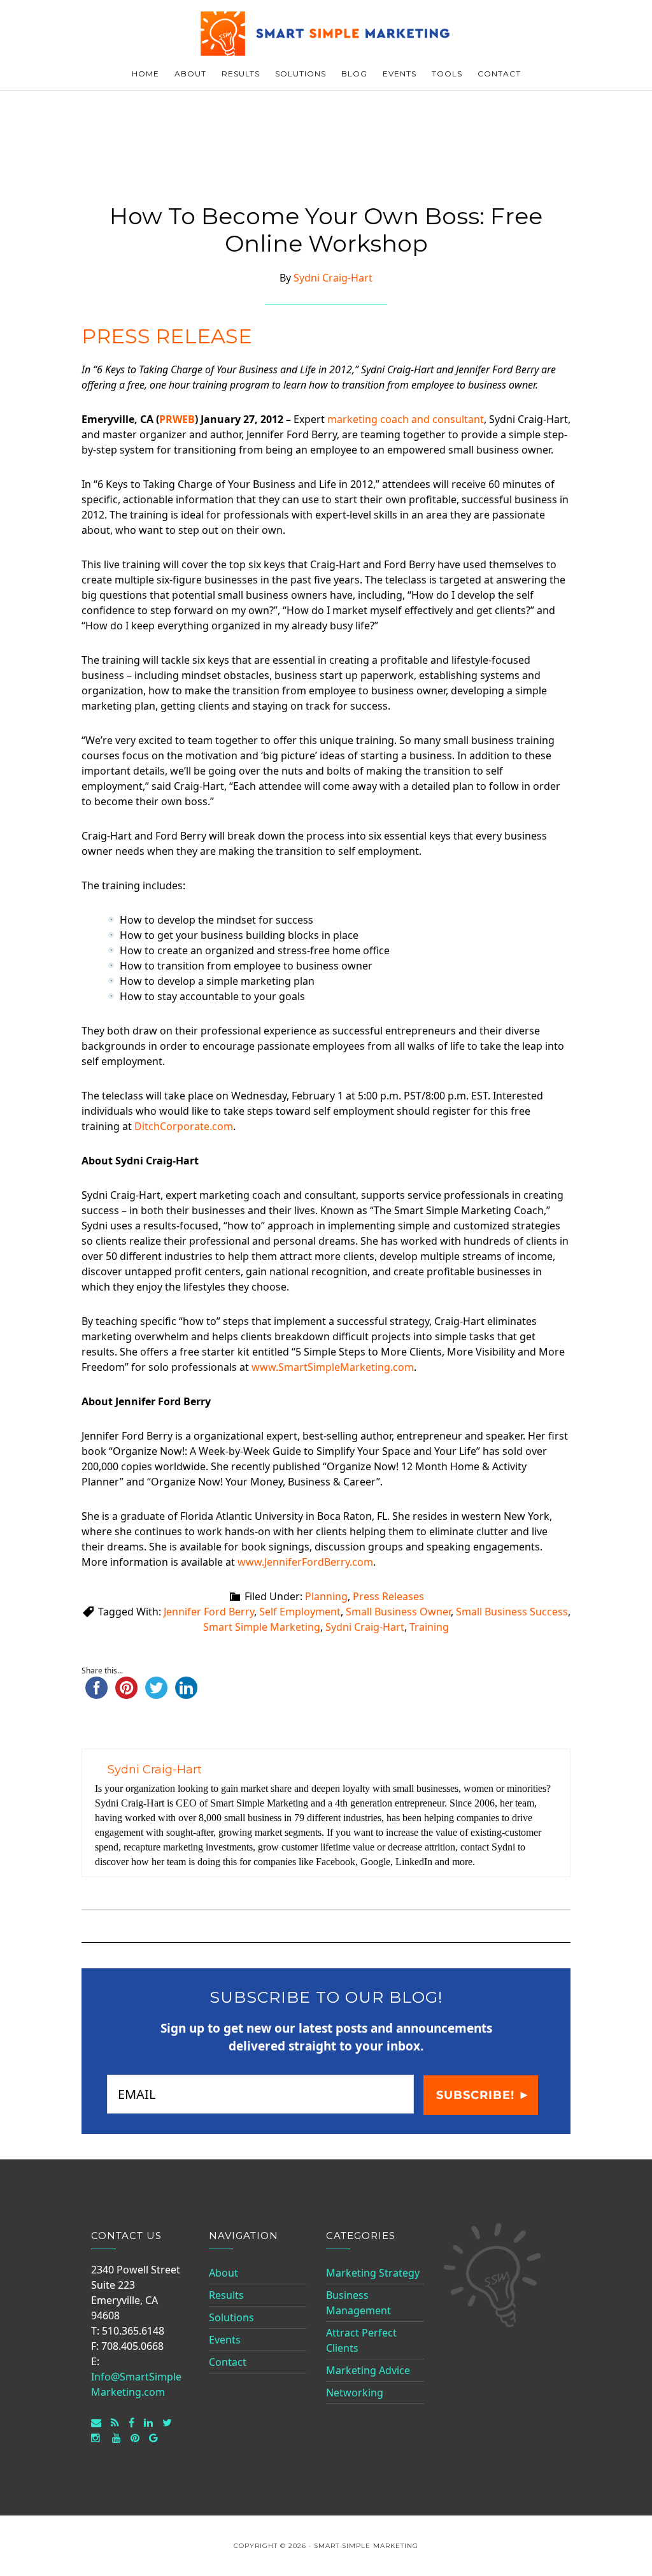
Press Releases (388, 1596)
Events (225, 2340)
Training (429, 1627)
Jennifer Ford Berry (209, 1612)
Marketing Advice (368, 2370)
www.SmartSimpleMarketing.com (333, 1367)
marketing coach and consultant (406, 419)
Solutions (231, 2317)
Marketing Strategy (373, 2273)
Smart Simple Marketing (326, 33)
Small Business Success (512, 1612)
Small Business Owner (398, 1612)
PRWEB (177, 419)
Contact (228, 2362)
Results (226, 2295)
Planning (326, 1596)
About (223, 2273)
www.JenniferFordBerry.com (305, 1562)
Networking (355, 2393)
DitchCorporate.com (184, 1126)
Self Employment (300, 1612)
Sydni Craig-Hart (365, 1627)
